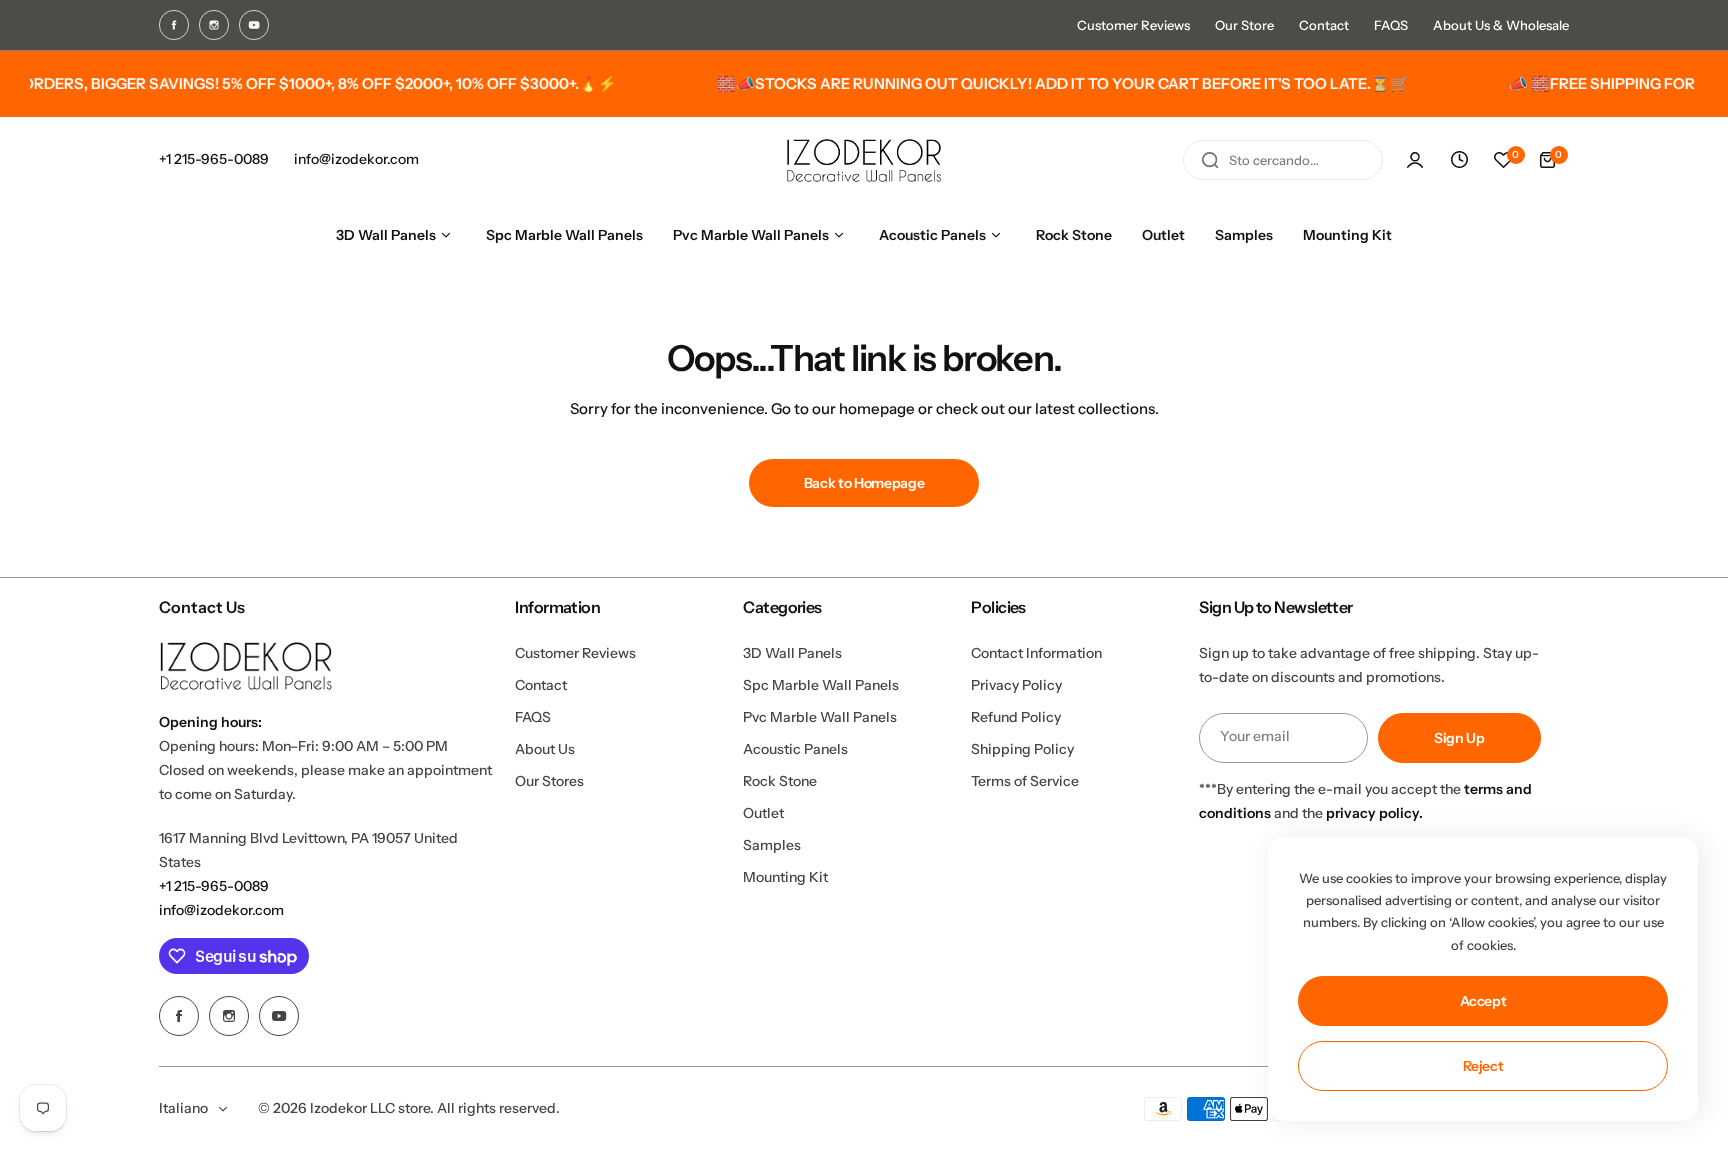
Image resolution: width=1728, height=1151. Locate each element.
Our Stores (549, 781)
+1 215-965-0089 (214, 886)
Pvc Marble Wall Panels (820, 717)
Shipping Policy (1022, 749)
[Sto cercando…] (1210, 160)
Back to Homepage (864, 483)
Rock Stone (780, 781)
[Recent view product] (1459, 160)
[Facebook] (174, 25)
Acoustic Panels (795, 749)
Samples (772, 845)
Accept (1483, 1001)
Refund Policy (1016, 717)
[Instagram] (214, 25)
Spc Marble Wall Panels (821, 685)
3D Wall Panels (792, 653)
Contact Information (1036, 653)
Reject (1483, 1066)
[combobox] (1283, 160)
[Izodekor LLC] (864, 160)
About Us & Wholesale (1501, 25)
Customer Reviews (1133, 25)
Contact (1324, 25)
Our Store (1244, 25)
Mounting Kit (785, 877)
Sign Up (1459, 738)
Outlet (763, 813)
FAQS (1391, 25)
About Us (545, 749)
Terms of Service (1025, 781)
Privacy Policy (1016, 685)
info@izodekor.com (221, 910)
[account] (1415, 160)
